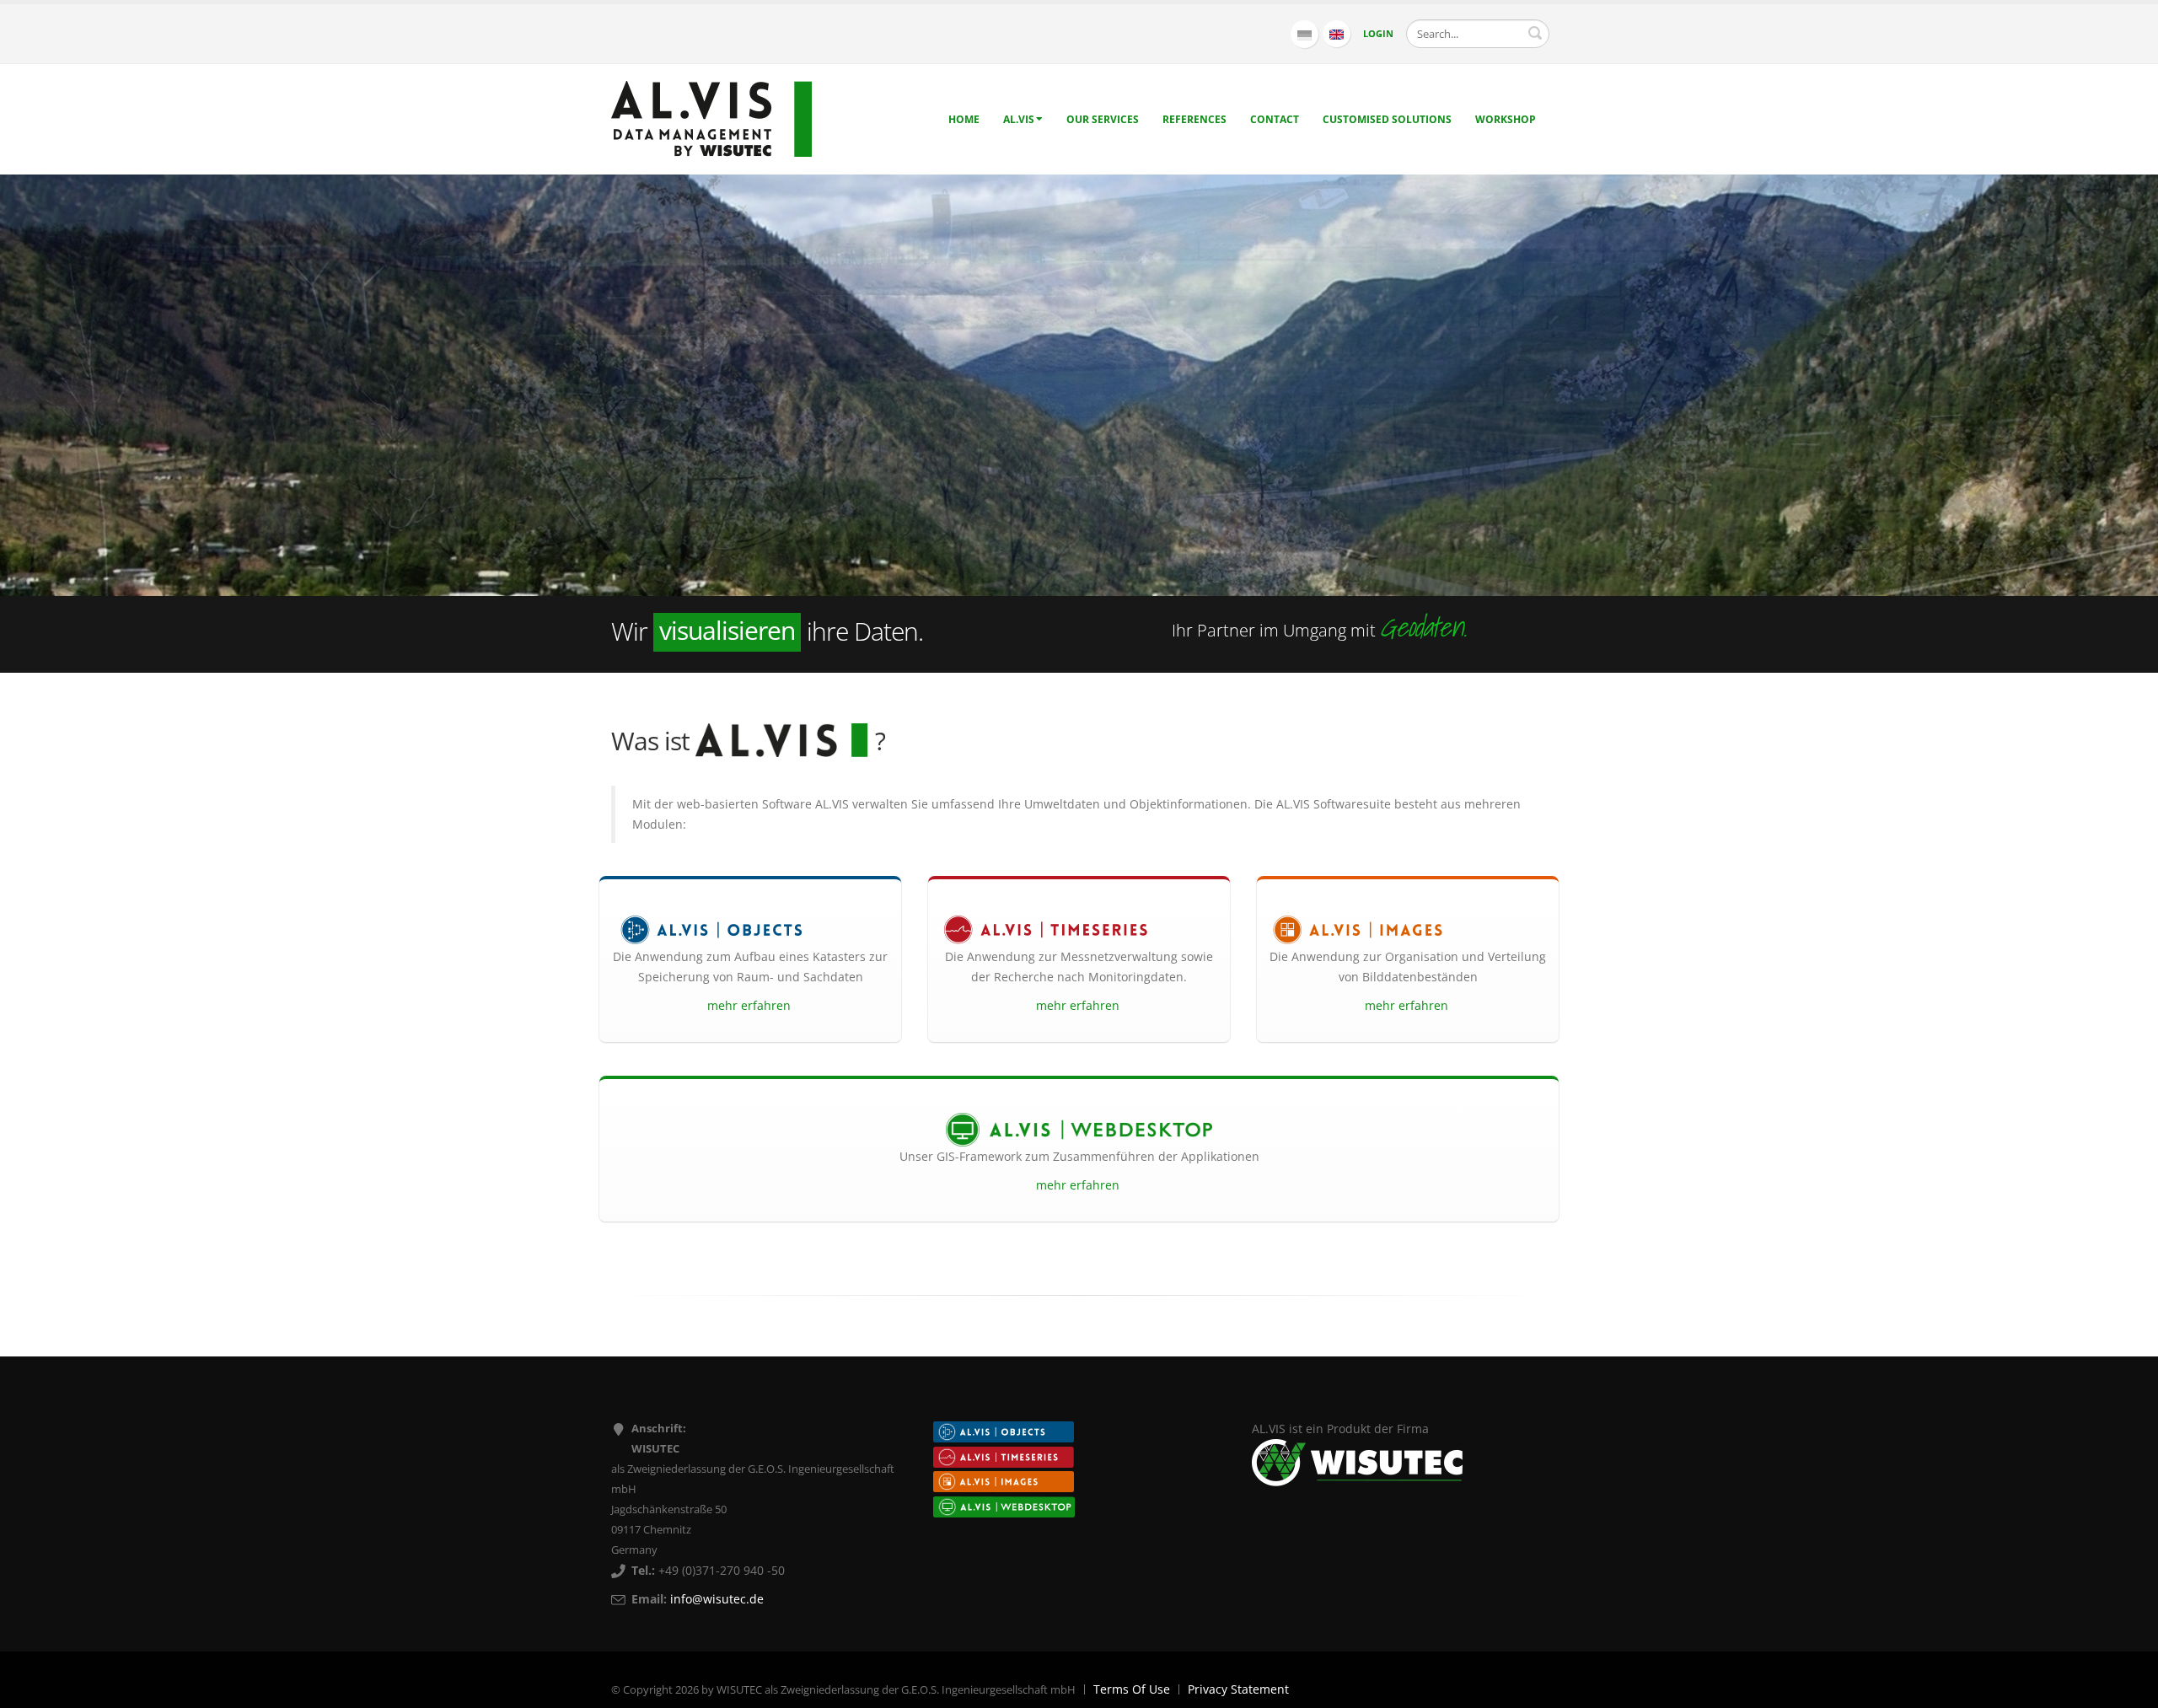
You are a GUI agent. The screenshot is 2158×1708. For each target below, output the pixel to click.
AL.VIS (1019, 119)
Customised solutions (1387, 119)
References (1194, 119)
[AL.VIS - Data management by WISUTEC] (711, 118)
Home (964, 119)
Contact (1275, 119)
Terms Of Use (1132, 1689)
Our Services (1103, 119)
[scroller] (2129, 1688)
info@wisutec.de (717, 1599)
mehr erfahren (751, 1005)
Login (1378, 33)
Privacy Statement (1238, 1689)
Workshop (1506, 119)
